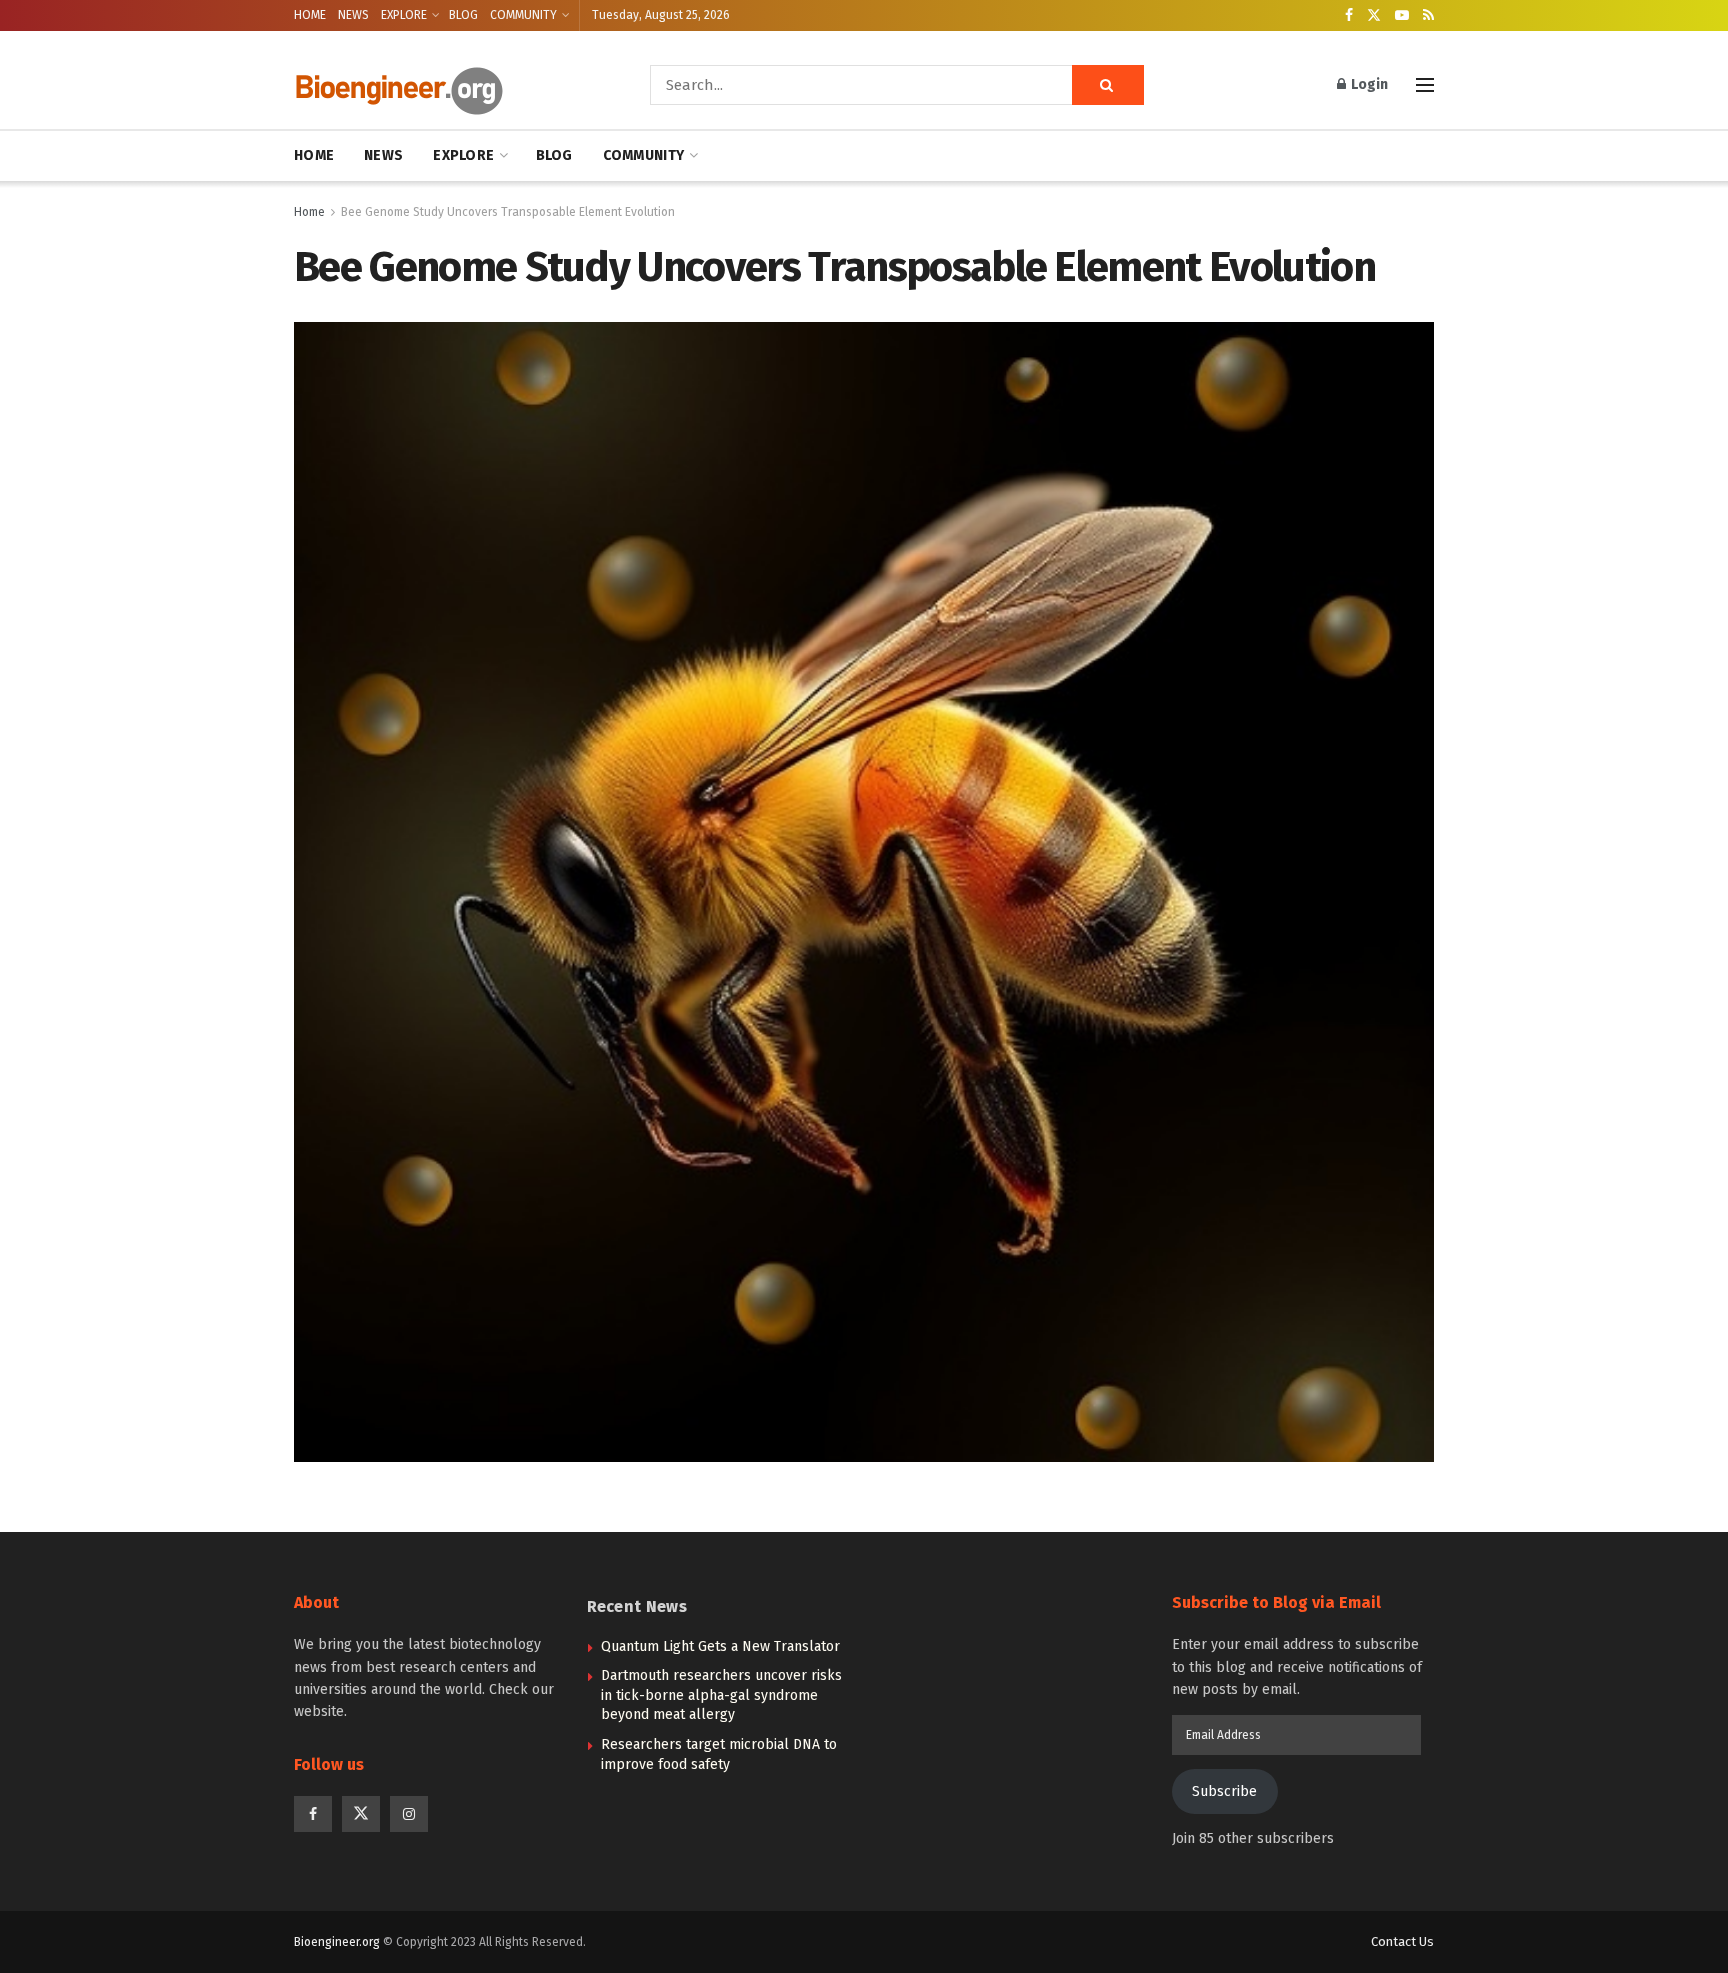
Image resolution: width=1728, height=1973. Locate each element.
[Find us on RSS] (1428, 16)
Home (309, 212)
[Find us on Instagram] (409, 1814)
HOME (310, 15)
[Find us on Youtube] (1402, 16)
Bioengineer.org (337, 1942)
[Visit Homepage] (444, 85)
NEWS (353, 15)
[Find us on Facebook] (1349, 16)
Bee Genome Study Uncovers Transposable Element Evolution (508, 212)
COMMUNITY (523, 15)
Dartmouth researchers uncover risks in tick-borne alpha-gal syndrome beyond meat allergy (721, 1695)
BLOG (463, 15)
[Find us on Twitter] (1374, 16)
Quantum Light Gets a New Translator (720, 1646)
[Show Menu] (1425, 85)
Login (1368, 84)
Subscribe (1224, 1791)
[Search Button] (1108, 85)
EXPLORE (404, 15)
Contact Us (1402, 1941)
